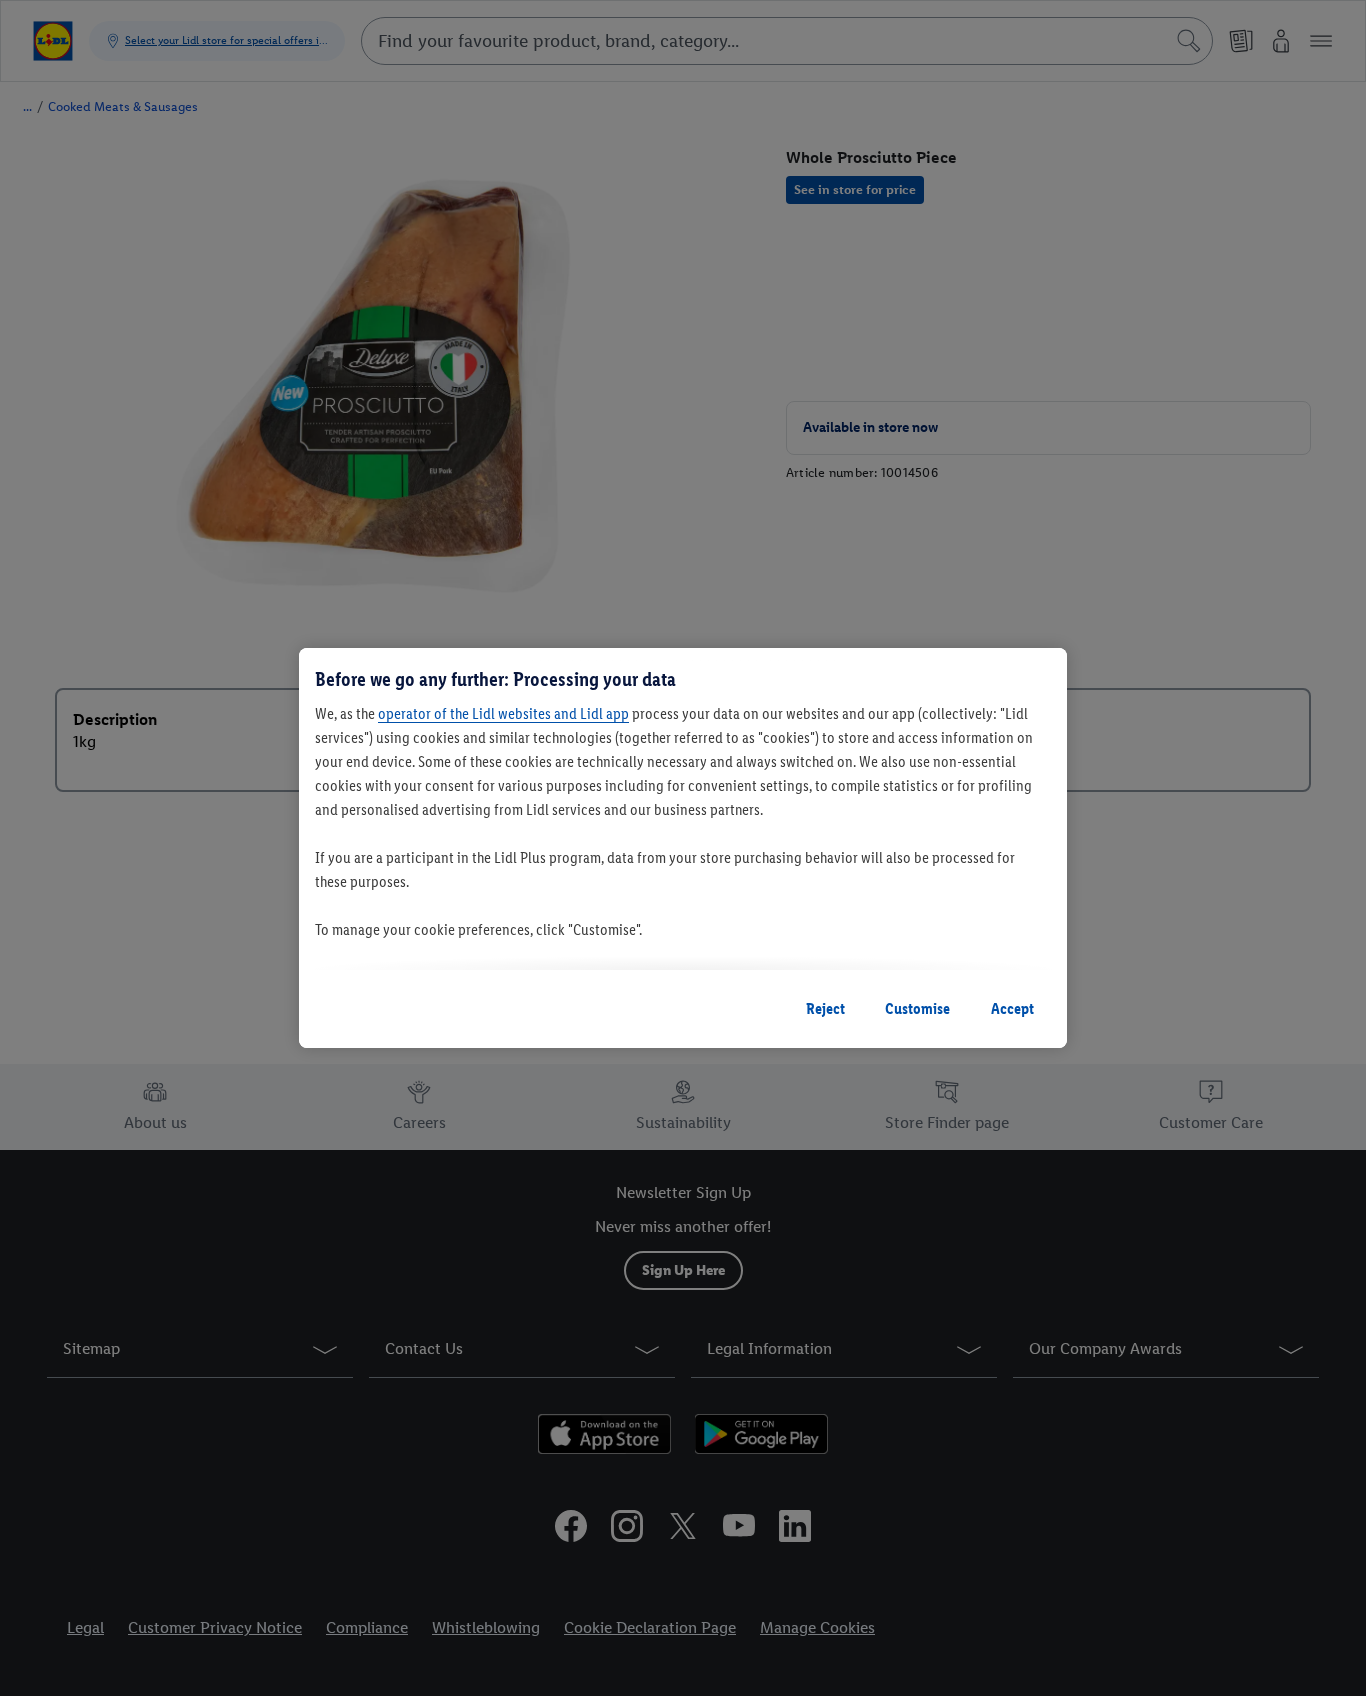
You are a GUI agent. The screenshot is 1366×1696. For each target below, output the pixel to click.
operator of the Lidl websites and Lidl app (503, 713)
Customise (917, 1008)
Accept (1012, 1008)
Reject (825, 1008)
